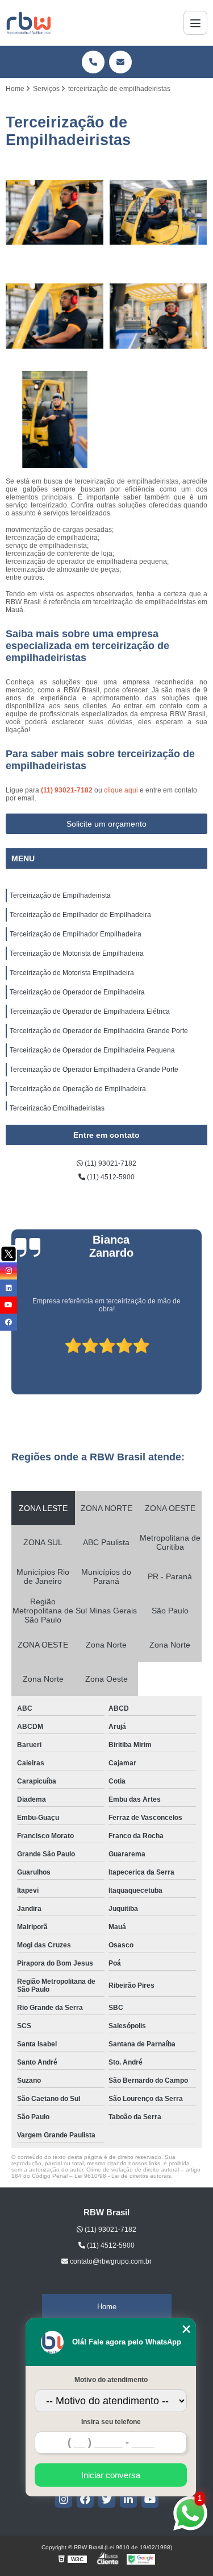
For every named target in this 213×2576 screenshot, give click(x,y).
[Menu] (195, 23)
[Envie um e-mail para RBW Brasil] (120, 62)
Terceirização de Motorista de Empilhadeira (77, 953)
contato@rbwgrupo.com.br (110, 2261)
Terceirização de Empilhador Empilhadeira (76, 934)
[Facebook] (85, 2499)
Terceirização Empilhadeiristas (57, 1108)
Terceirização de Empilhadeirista (60, 895)
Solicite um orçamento (106, 824)
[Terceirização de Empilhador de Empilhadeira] (159, 212)
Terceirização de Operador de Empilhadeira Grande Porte (99, 1031)
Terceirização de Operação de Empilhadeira (78, 1089)
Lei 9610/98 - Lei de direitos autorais (123, 2176)
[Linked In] (128, 2499)
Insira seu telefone (111, 2422)
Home (107, 2307)
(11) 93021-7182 (68, 790)
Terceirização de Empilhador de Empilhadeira (80, 915)
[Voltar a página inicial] (29, 23)
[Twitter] (107, 2499)
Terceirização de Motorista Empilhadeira (72, 973)
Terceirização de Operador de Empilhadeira (77, 992)
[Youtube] (150, 2499)
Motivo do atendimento (111, 2380)
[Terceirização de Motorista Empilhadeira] (55, 420)
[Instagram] (64, 2499)
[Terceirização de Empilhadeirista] (55, 212)
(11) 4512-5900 (110, 1177)
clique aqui (121, 790)
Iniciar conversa (111, 2475)
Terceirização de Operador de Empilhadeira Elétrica (90, 1012)
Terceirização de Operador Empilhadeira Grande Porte (94, 1070)
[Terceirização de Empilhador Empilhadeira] (55, 316)
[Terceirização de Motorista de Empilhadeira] (159, 316)
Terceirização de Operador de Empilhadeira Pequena (92, 1050)
